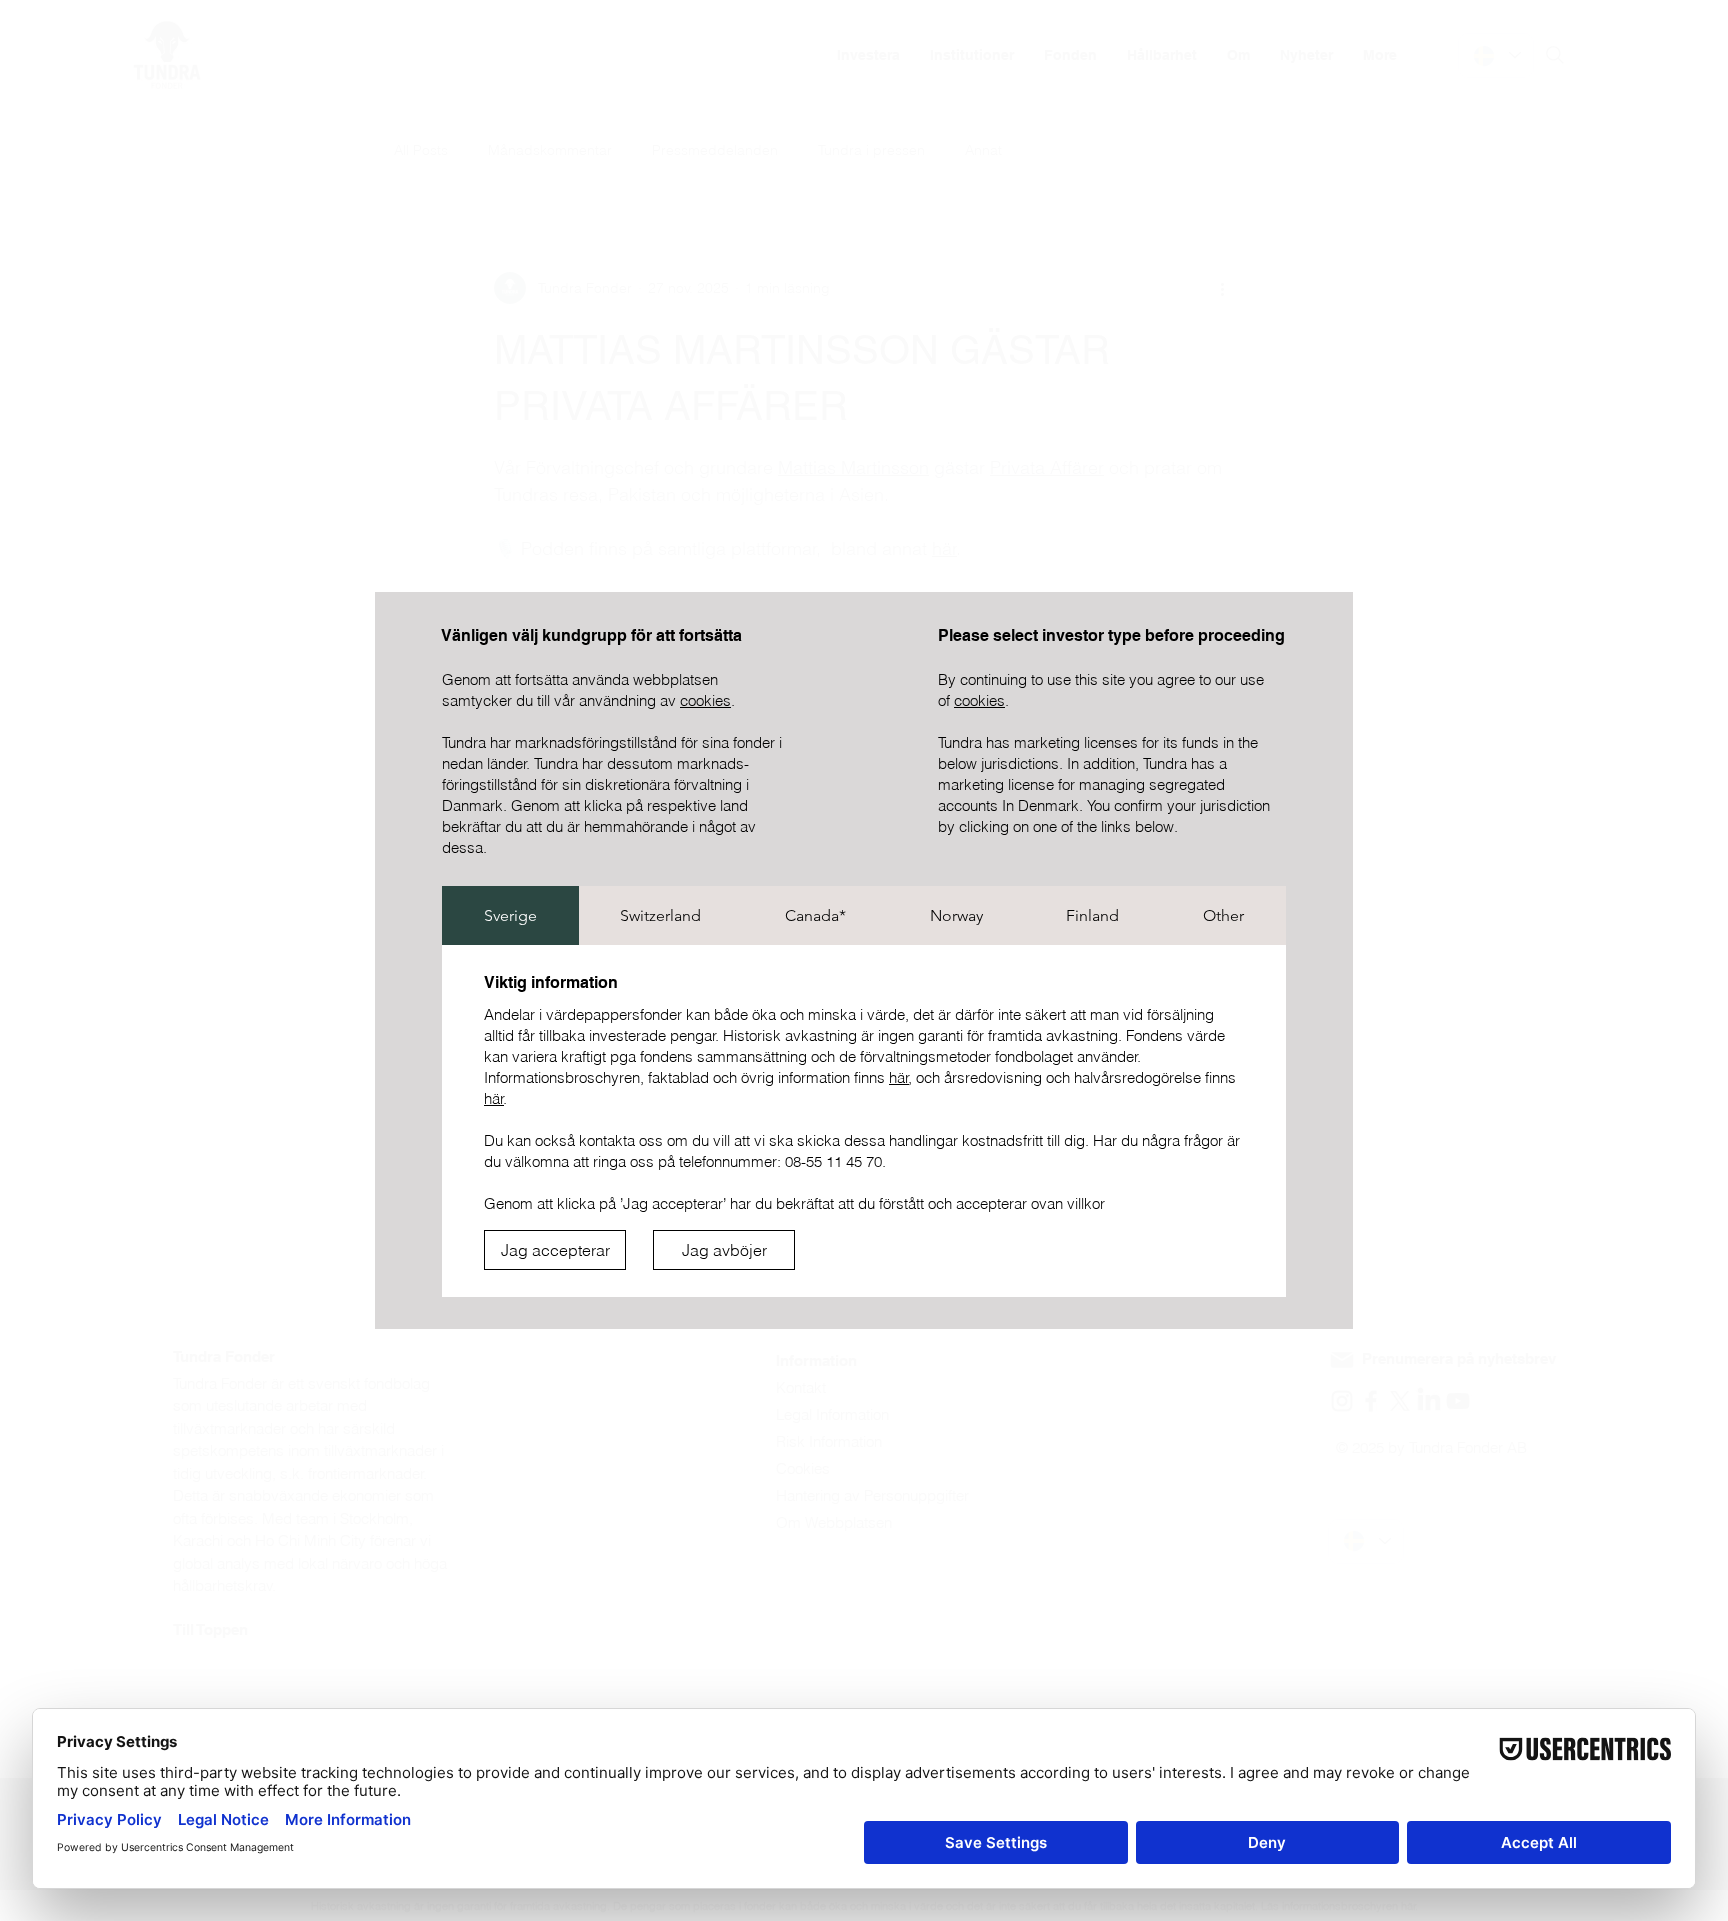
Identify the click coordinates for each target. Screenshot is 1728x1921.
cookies (705, 700)
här (899, 1077)
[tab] (510, 915)
